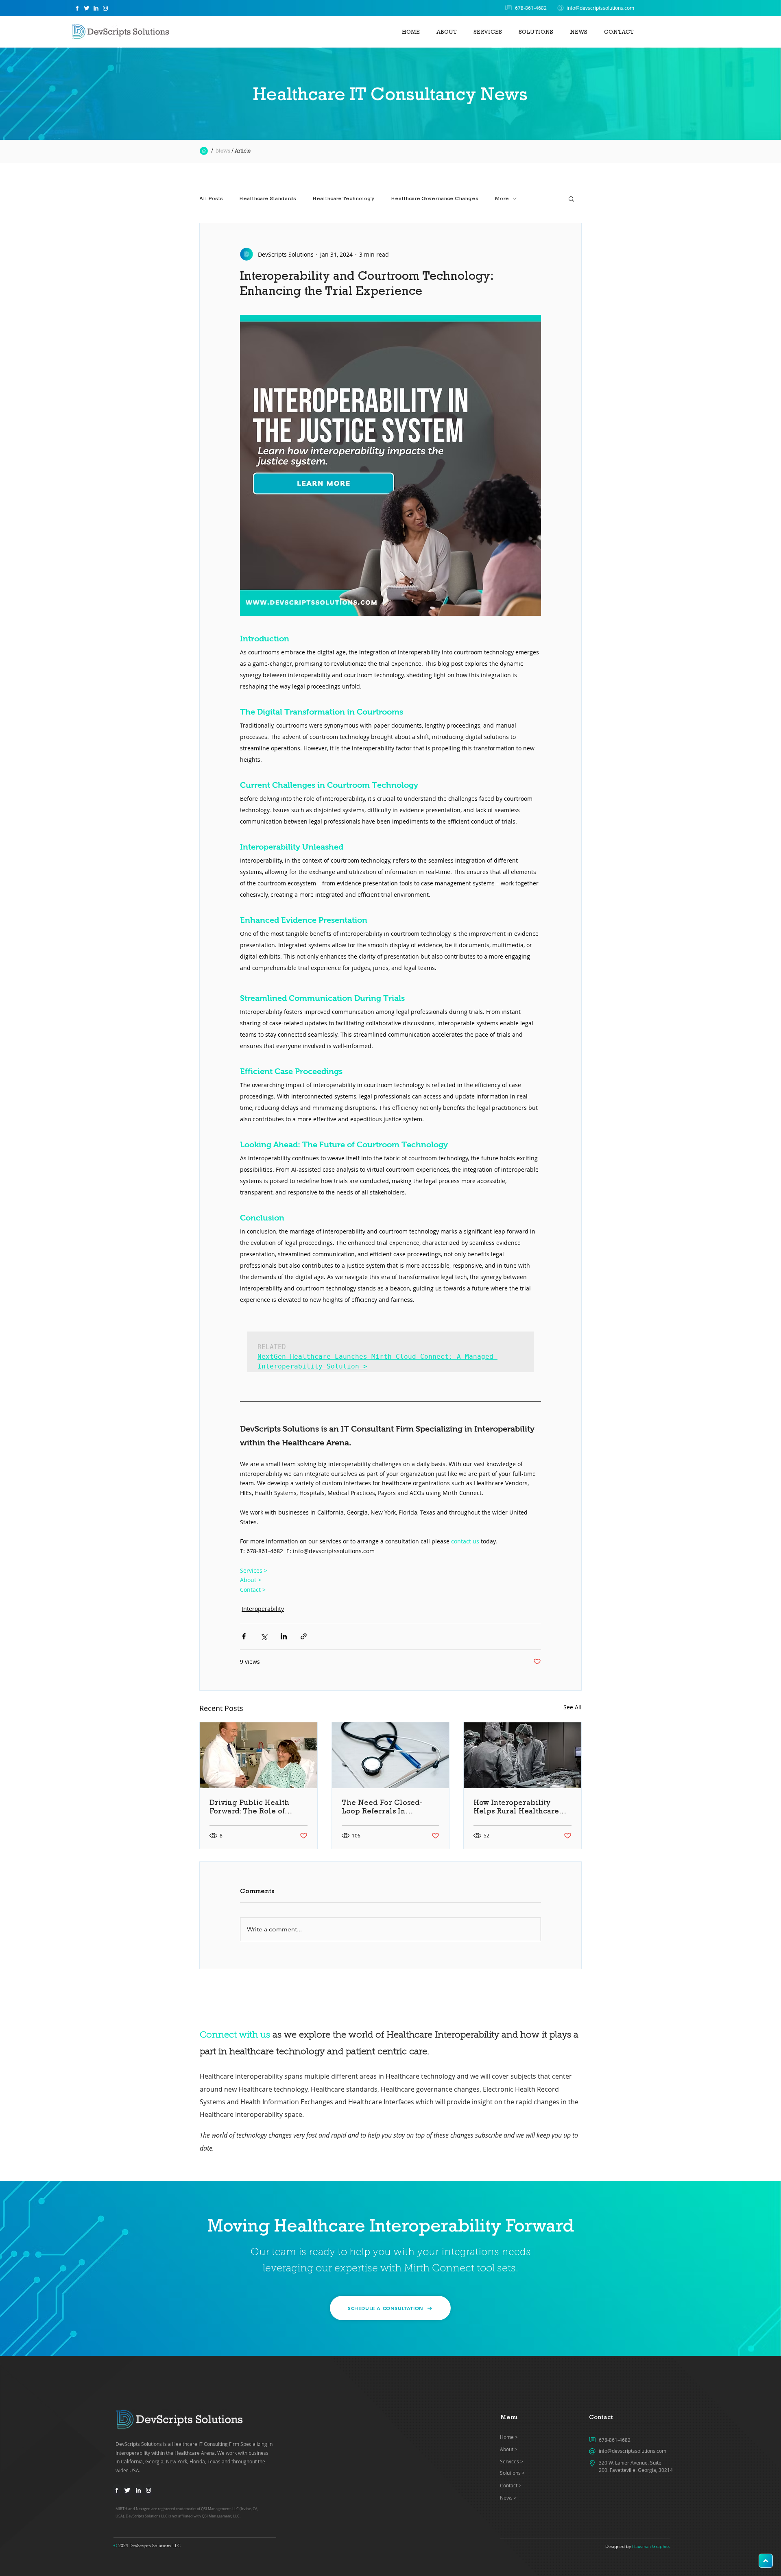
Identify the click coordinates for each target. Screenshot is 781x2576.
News (223, 151)
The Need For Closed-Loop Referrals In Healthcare (382, 1807)
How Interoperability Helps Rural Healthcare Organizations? (516, 1807)
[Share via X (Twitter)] (264, 1636)
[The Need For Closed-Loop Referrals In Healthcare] (391, 1755)
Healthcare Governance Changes (435, 198)
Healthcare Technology (344, 198)
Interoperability (263, 1609)
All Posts (211, 198)
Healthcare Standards (268, 198)
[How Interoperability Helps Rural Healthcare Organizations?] (522, 1755)
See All (573, 1707)
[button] (536, 28)
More (502, 198)
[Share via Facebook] (244, 1636)
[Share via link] (304, 1636)
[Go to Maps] (766, 2561)
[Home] (77, 8)
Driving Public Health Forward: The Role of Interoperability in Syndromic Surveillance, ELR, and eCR (254, 1807)
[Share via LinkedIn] (284, 1636)
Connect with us (235, 2036)
